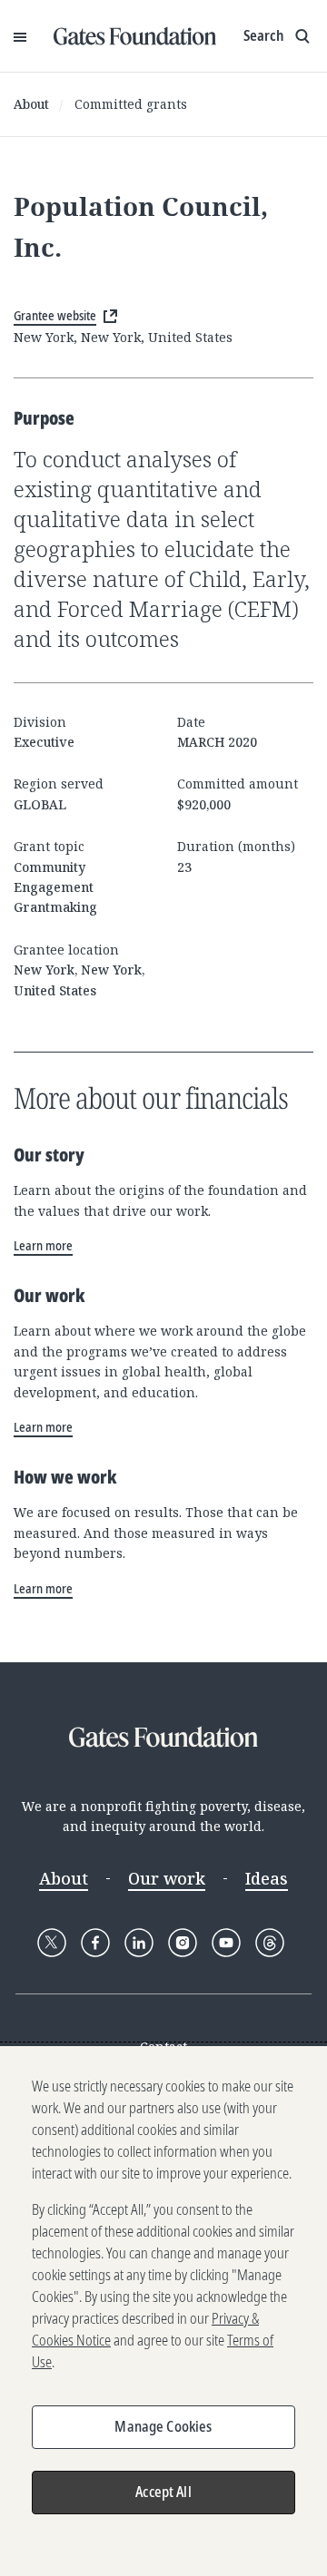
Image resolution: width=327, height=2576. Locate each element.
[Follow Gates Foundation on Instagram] (183, 1943)
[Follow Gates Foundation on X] (52, 1943)
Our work (167, 1878)
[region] (163, 2311)
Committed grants (131, 104)
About (31, 104)
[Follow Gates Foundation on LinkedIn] (139, 1943)
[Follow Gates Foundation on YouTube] (226, 1943)
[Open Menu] (20, 36)
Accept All (163, 2492)
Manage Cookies (163, 2426)
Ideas (267, 1878)
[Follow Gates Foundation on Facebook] (95, 1943)
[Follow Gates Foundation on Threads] (270, 1943)
